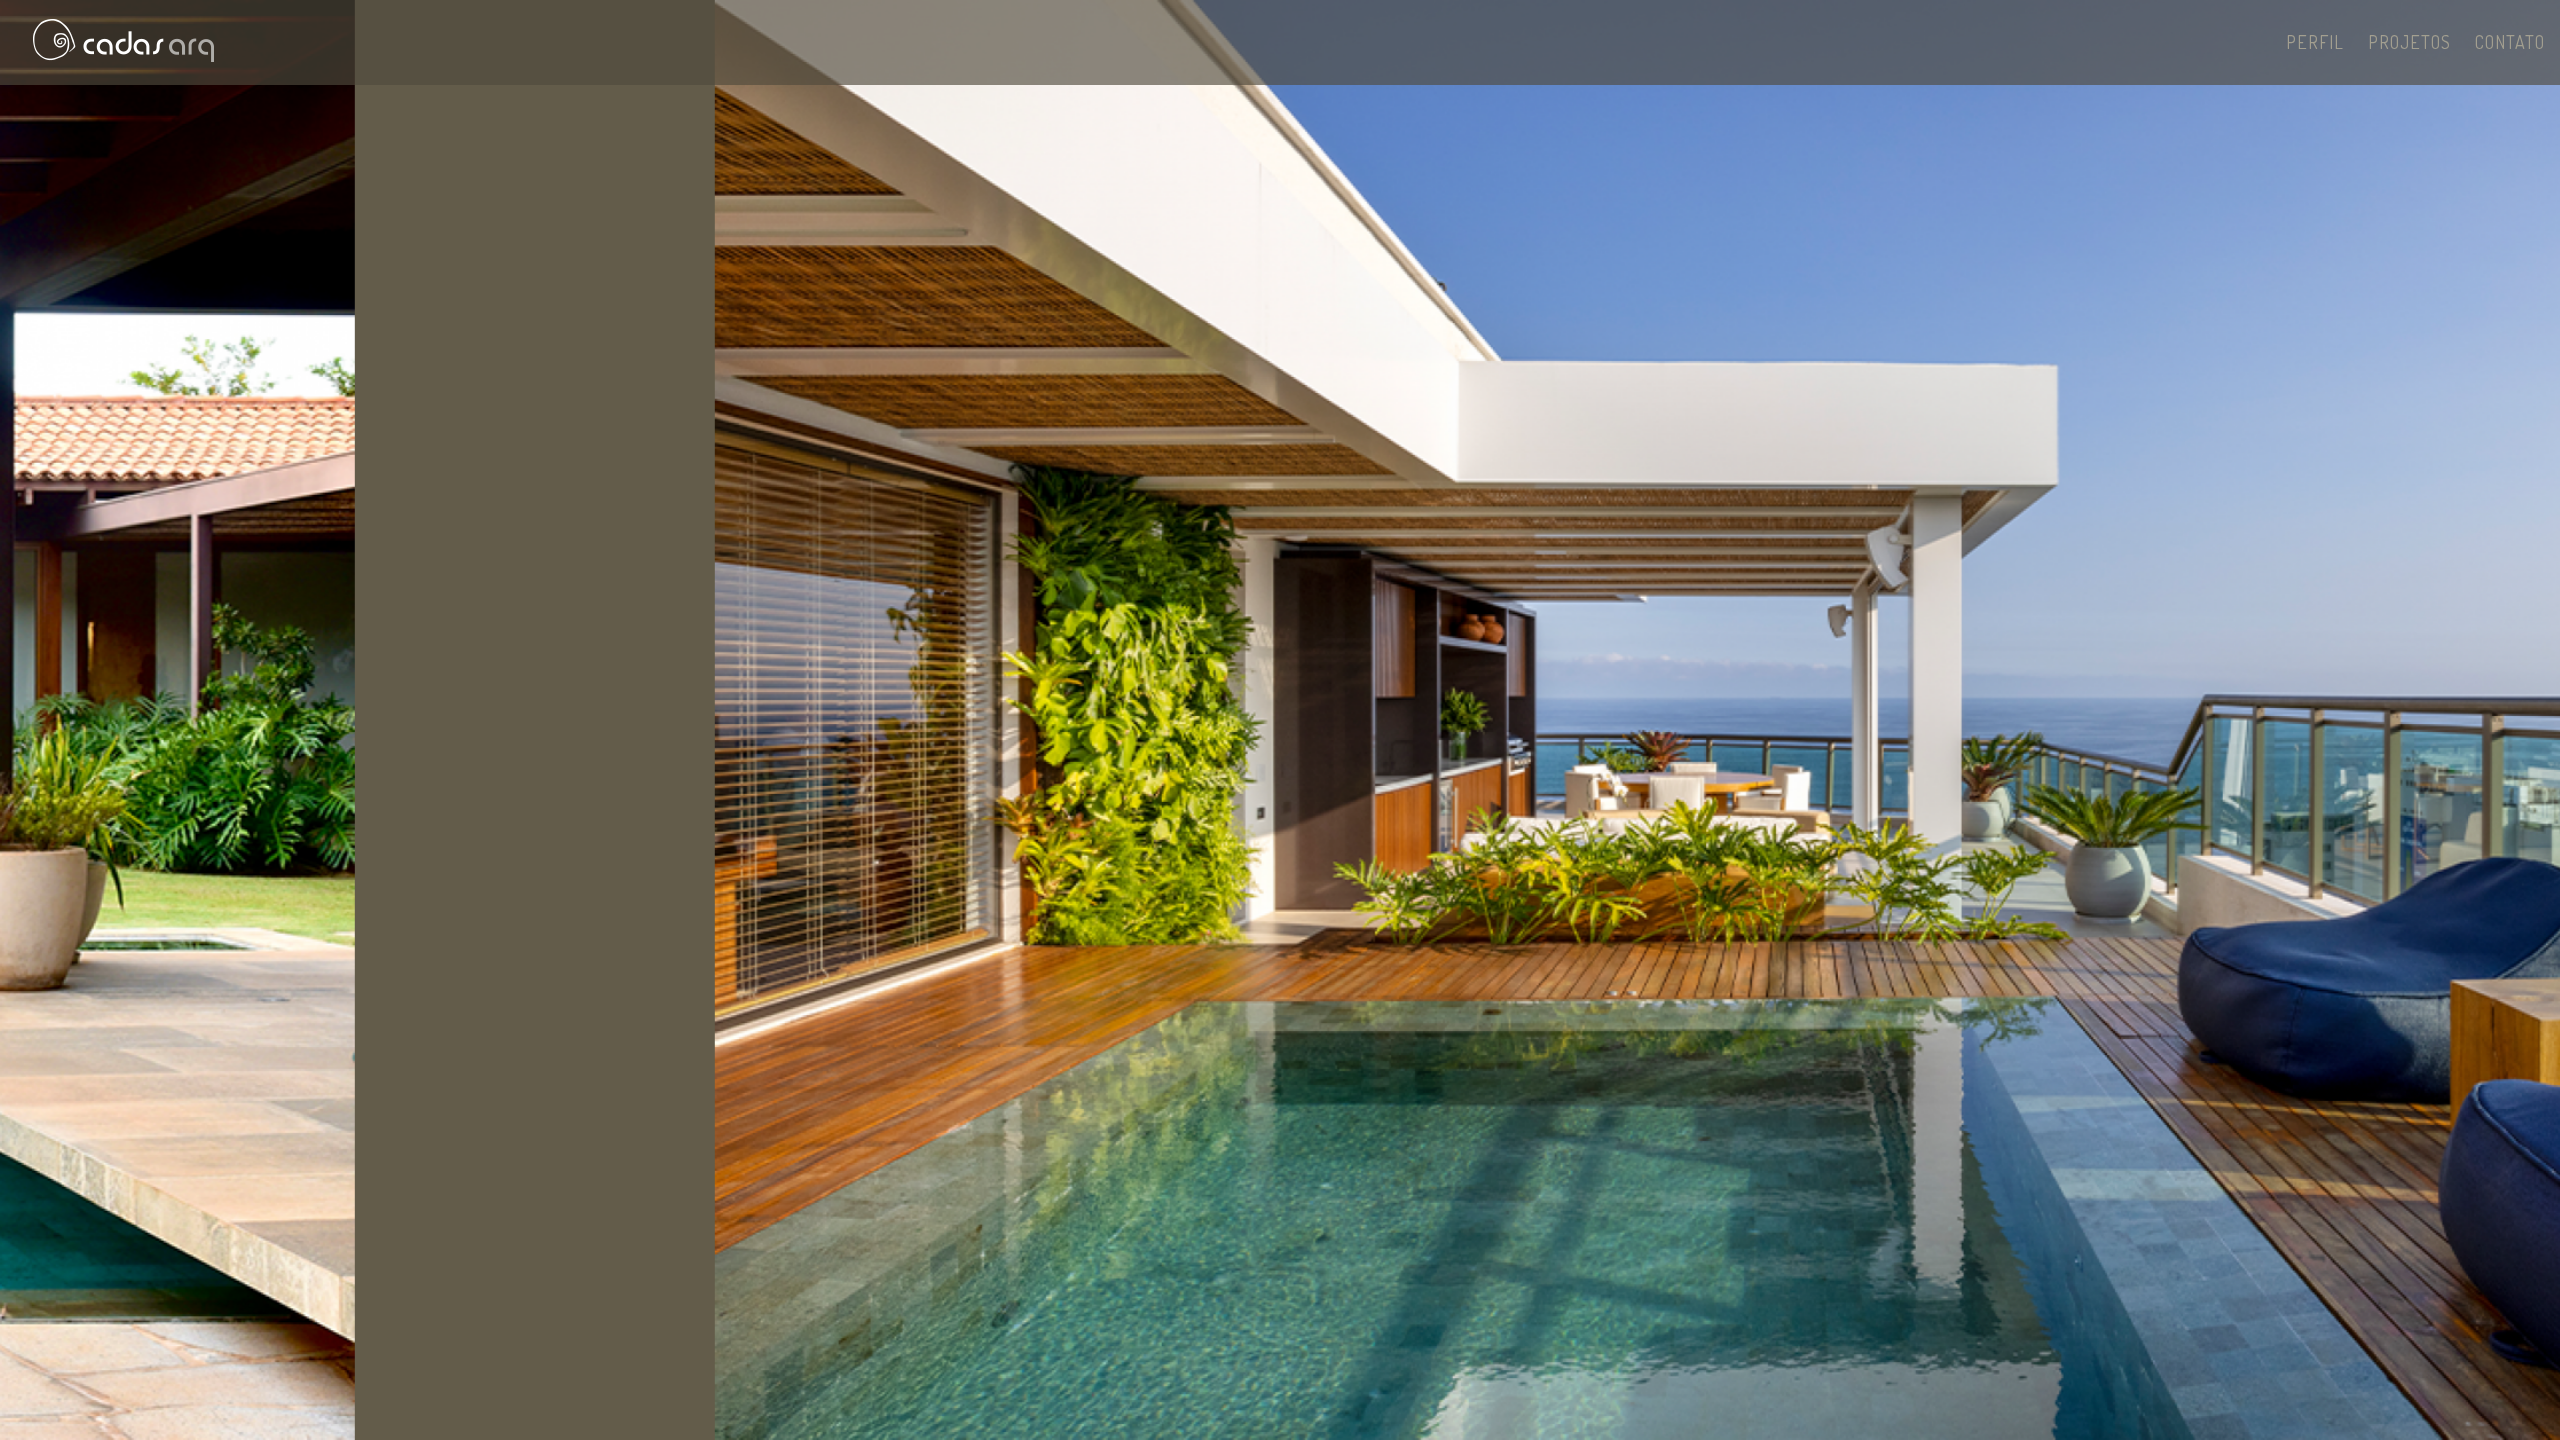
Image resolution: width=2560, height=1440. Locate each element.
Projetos (2409, 42)
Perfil (2315, 42)
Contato (2510, 42)
